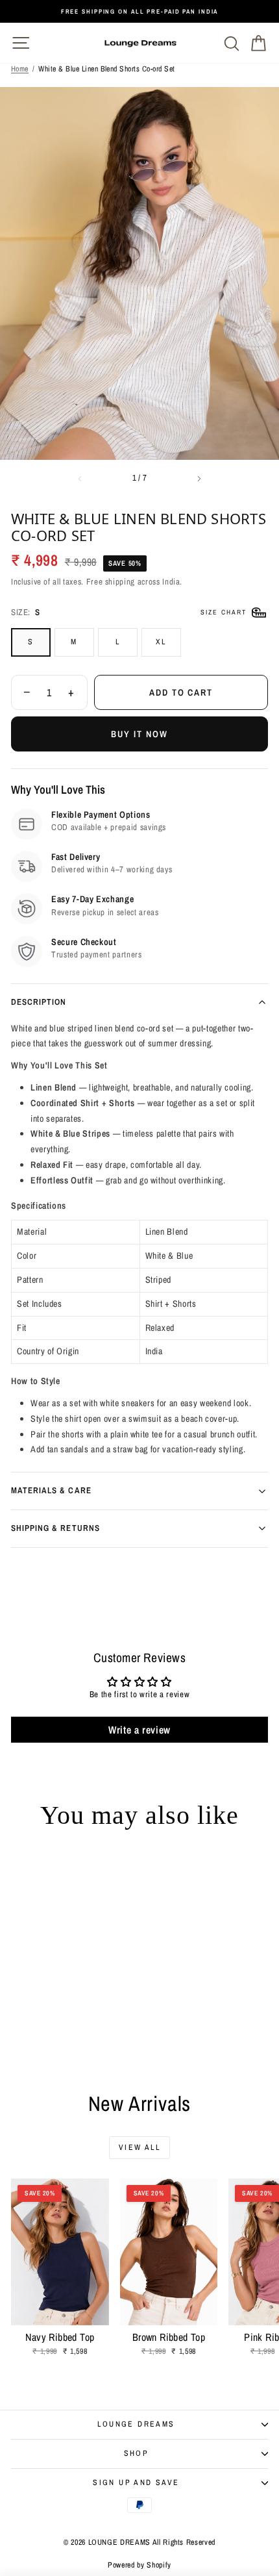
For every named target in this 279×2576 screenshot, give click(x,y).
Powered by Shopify (139, 2565)
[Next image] (199, 479)
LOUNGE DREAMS (136, 2424)
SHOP (137, 2453)
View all (139, 2147)
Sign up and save (136, 2482)
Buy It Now (139, 734)
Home (20, 69)
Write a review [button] (139, 1730)
